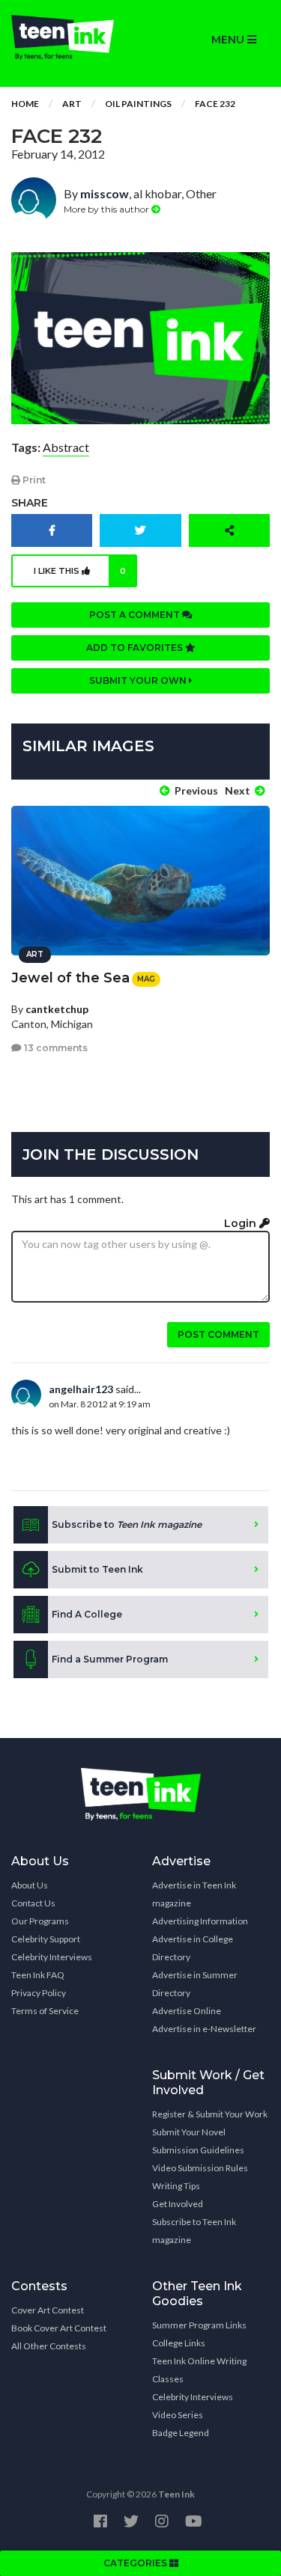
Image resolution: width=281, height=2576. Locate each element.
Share (30, 503)
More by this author (108, 209)
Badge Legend (181, 2433)
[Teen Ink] (70, 37)
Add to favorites (136, 648)
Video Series (178, 2415)
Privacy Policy (39, 1993)
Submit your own (139, 680)
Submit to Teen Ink (97, 1569)
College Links (179, 2343)
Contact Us (33, 1903)
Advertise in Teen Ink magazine (194, 1894)
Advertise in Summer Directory (195, 1984)
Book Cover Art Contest (59, 2328)
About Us (30, 1885)
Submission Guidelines (198, 2150)
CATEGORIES (136, 2563)
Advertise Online (187, 2011)
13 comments (55, 1048)
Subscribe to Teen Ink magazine (194, 2231)
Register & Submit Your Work (210, 2114)
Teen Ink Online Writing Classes (199, 2370)
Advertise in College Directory (193, 1948)
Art (72, 104)
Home (25, 104)
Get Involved (178, 2204)
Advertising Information (200, 1921)
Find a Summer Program (110, 1659)
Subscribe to (127, 1524)
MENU (229, 40)
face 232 (215, 104)
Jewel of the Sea (70, 978)
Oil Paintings (138, 104)
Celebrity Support (46, 1939)
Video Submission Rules (200, 2168)
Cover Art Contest (48, 2310)
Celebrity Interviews (52, 1957)
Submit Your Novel (189, 2132)
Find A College (87, 1614)
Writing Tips (176, 2186)
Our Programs (40, 1921)
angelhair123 (81, 1389)
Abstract (66, 447)
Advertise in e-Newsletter (204, 2029)
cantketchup (57, 1009)
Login (242, 1223)
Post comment (218, 1334)
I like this (80, 571)
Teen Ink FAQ (38, 1975)
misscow (105, 193)
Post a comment (136, 615)
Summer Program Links (199, 2325)
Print (33, 480)
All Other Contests (49, 2346)
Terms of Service (45, 2011)
